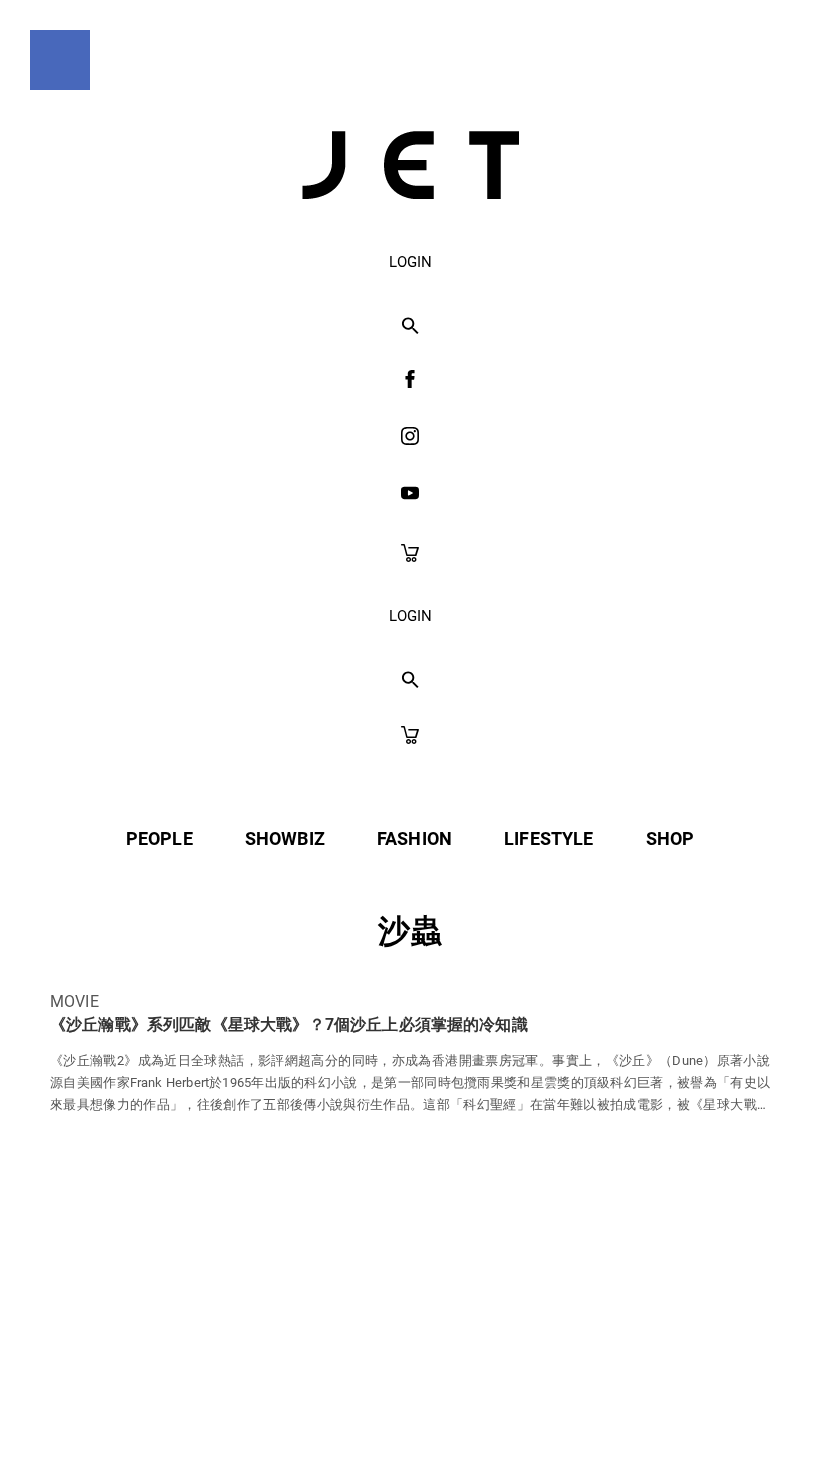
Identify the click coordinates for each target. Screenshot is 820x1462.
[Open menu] (60, 60)
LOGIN (410, 262)
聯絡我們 (601, 1403)
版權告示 (484, 1403)
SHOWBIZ (285, 838)
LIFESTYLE (548, 838)
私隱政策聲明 (235, 1403)
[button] (410, 327)
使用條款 (368, 1403)
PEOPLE (159, 838)
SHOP (670, 838)
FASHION (414, 838)
